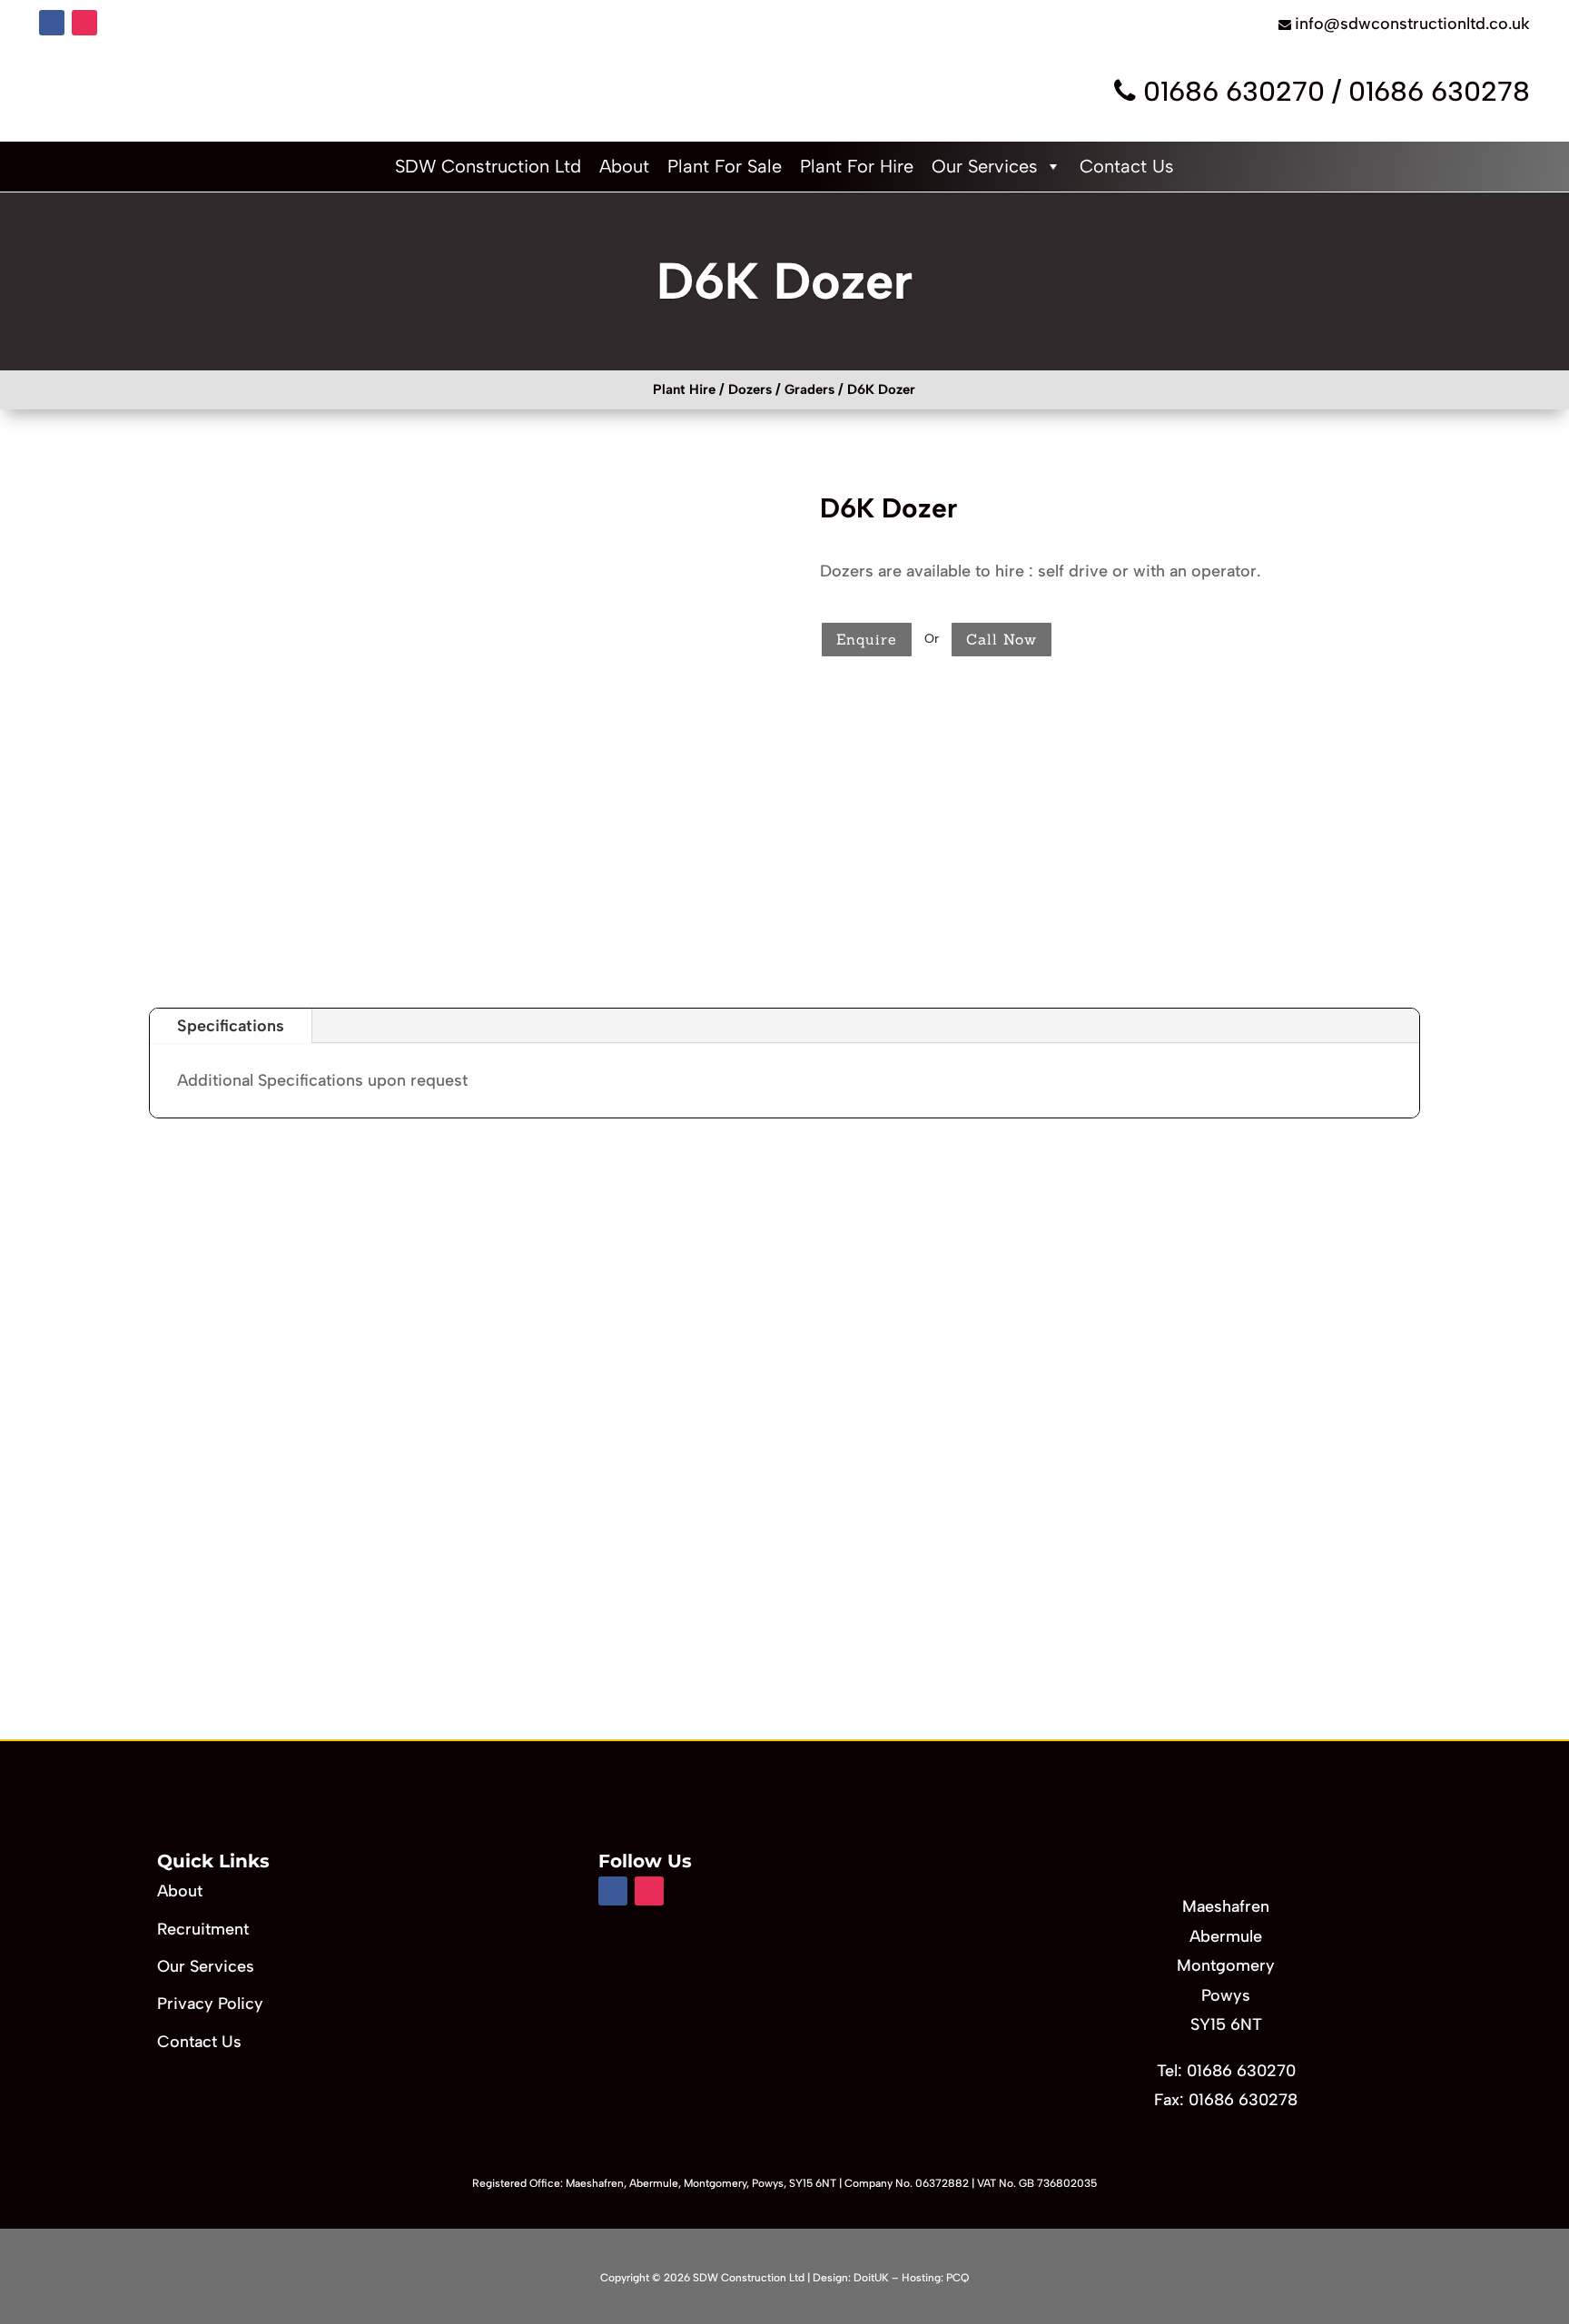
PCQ (957, 2278)
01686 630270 (1234, 91)
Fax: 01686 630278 (1226, 2100)
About (624, 166)
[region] (784, 1451)
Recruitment (203, 1929)
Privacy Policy (210, 2004)
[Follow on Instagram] (84, 23)
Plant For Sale (725, 166)
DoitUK (871, 2278)
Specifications (231, 1026)
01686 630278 (1439, 91)
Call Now (1002, 639)
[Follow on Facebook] (52, 23)
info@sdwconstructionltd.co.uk (1412, 24)
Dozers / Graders (781, 389)
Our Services (985, 166)
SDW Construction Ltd (488, 166)
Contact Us (1127, 166)
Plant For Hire (857, 166)
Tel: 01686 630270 (1226, 2071)
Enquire (867, 639)
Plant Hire (684, 389)
